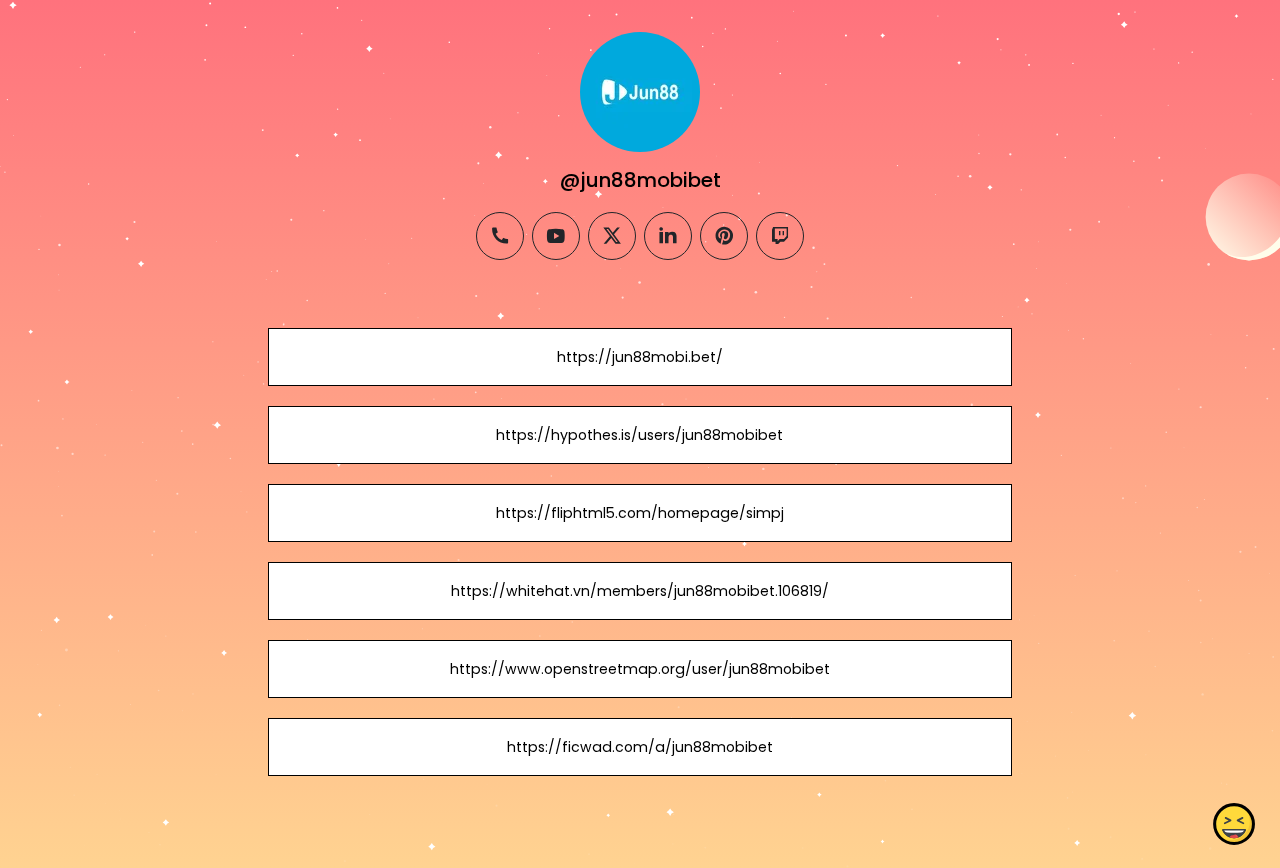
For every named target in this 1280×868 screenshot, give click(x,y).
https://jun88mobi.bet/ (640, 357)
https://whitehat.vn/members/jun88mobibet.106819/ (640, 591)
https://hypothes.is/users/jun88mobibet (639, 435)
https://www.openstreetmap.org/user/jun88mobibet (640, 669)
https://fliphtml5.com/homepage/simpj (640, 513)
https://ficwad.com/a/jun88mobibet (640, 747)
